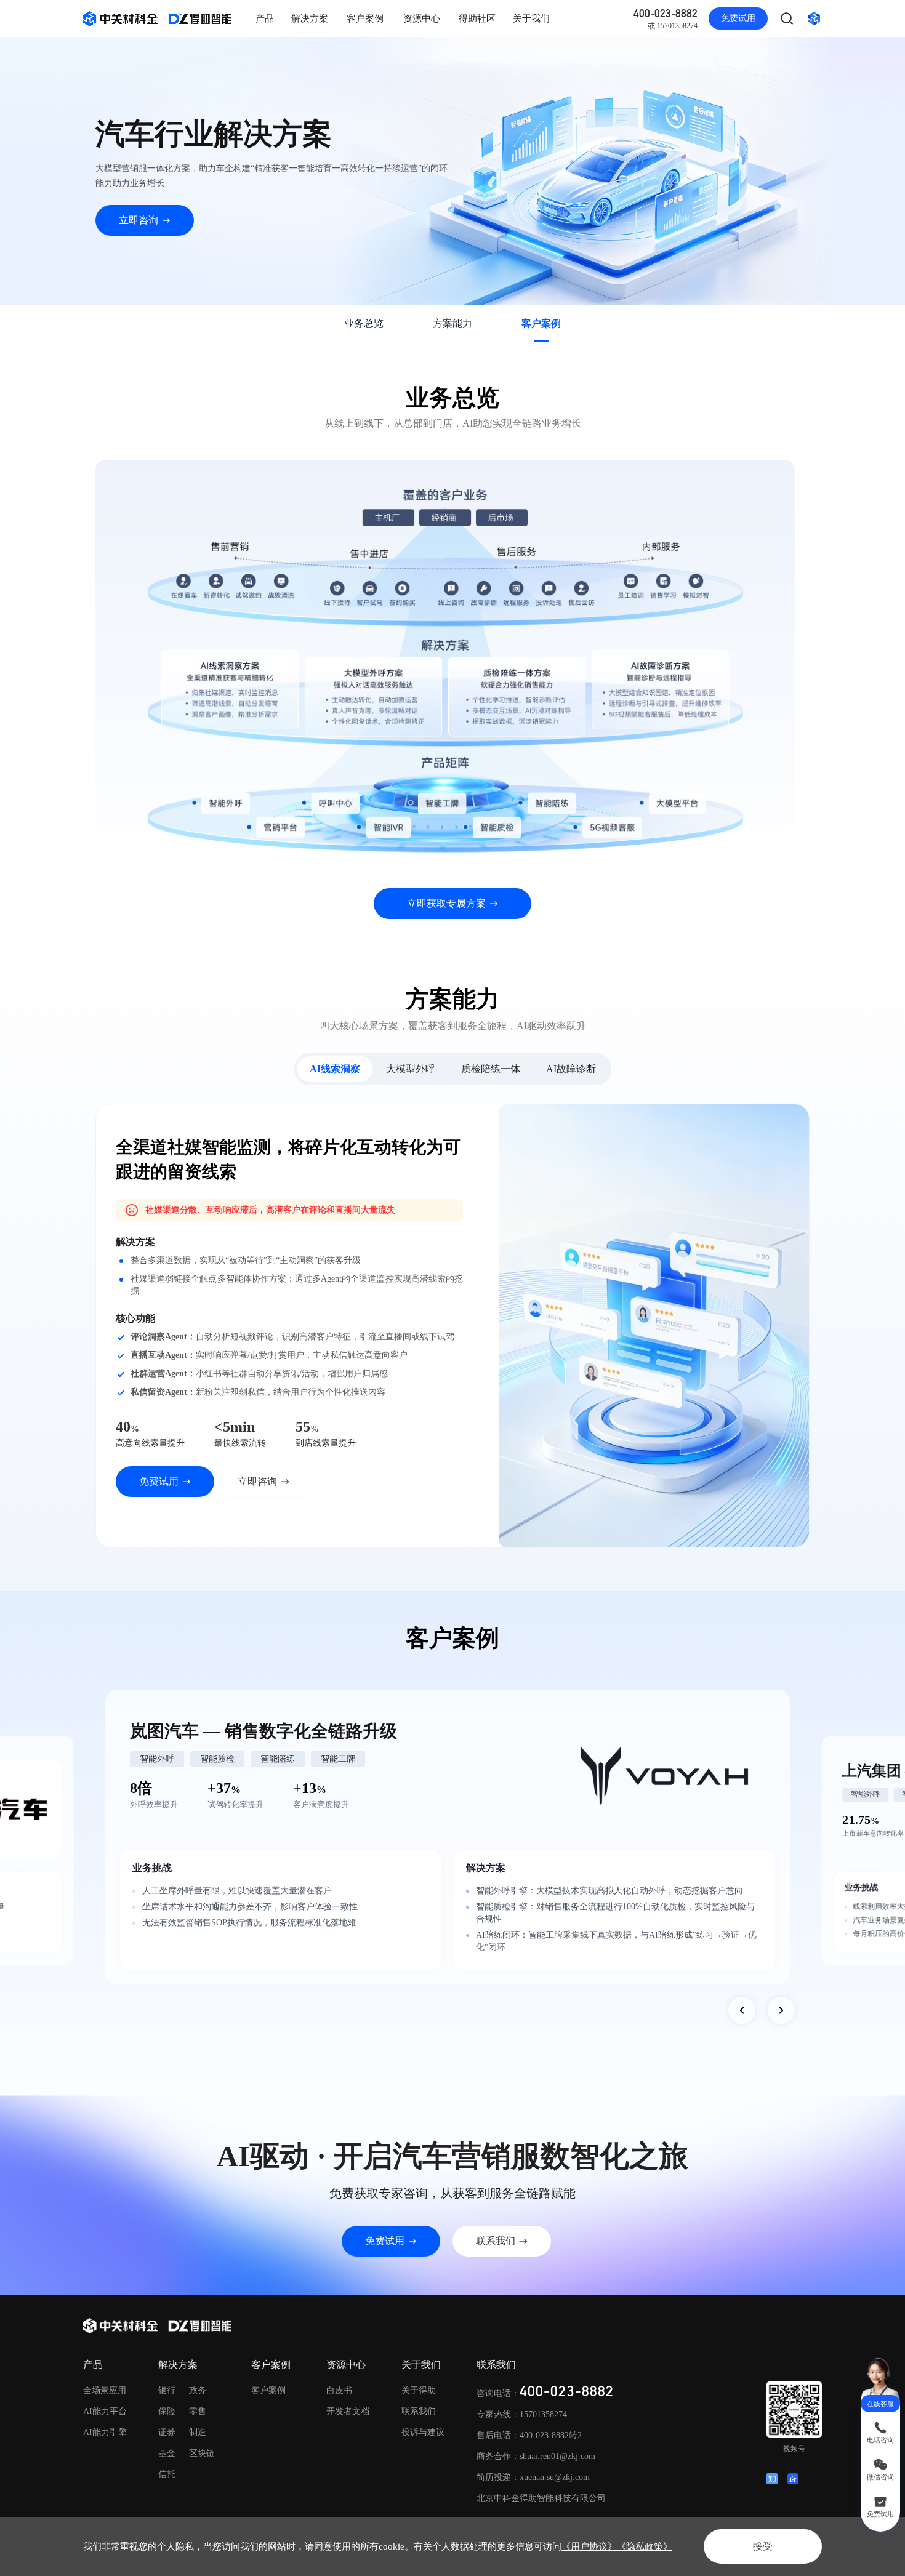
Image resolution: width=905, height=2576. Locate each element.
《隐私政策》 (645, 2546)
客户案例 (365, 18)
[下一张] (781, 2010)
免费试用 (738, 18)
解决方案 (310, 18)
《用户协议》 (589, 2546)
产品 (265, 18)
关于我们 (531, 18)
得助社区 (477, 18)
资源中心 (422, 18)
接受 (763, 2546)
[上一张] (742, 2010)
